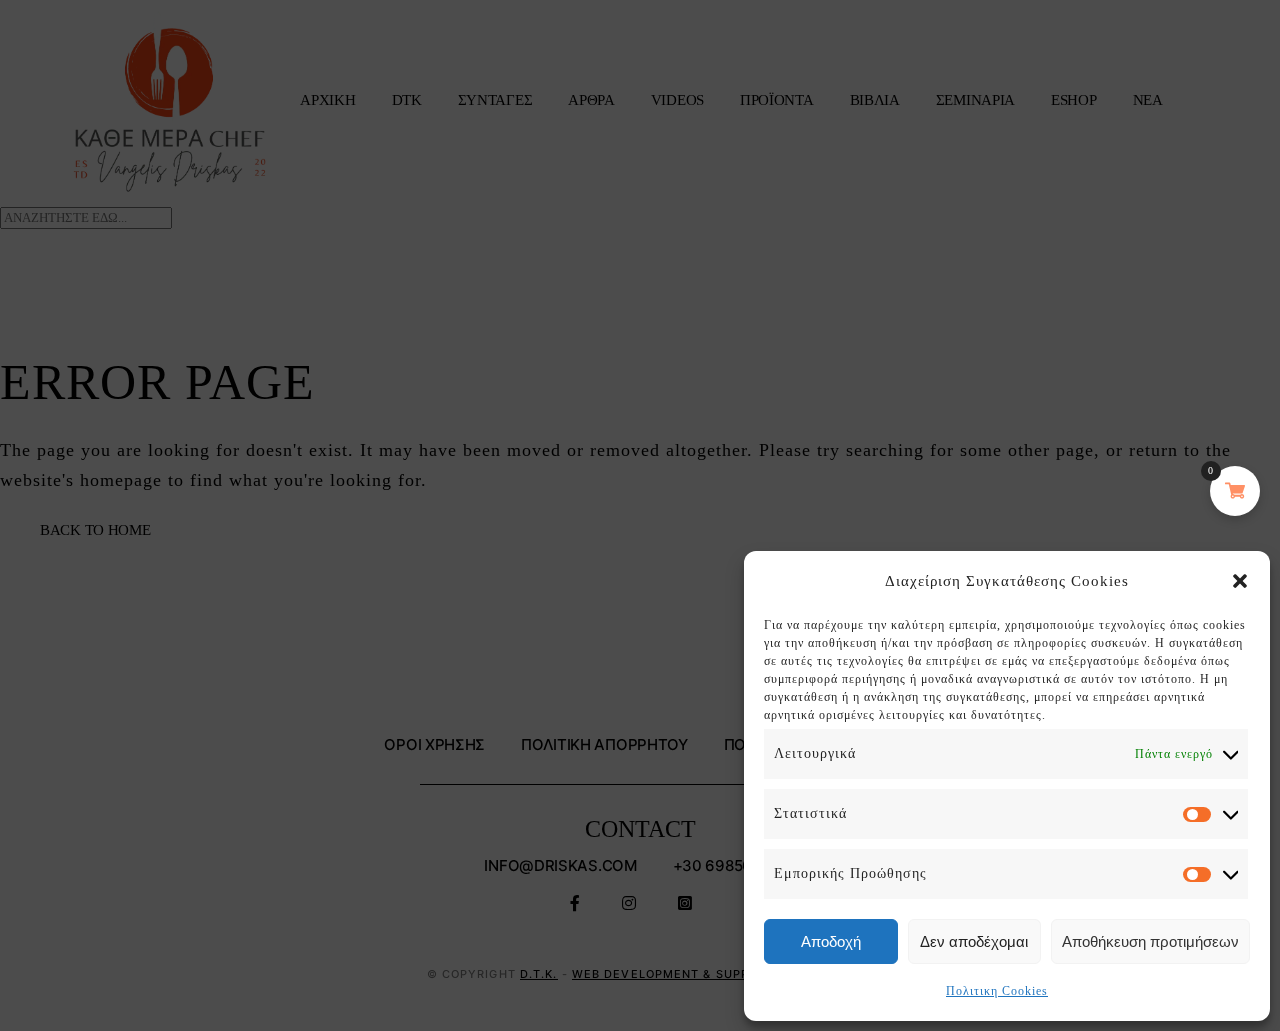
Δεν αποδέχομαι (974, 941)
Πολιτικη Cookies (997, 991)
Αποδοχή (831, 941)
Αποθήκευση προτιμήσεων (1150, 941)
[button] (1240, 581)
